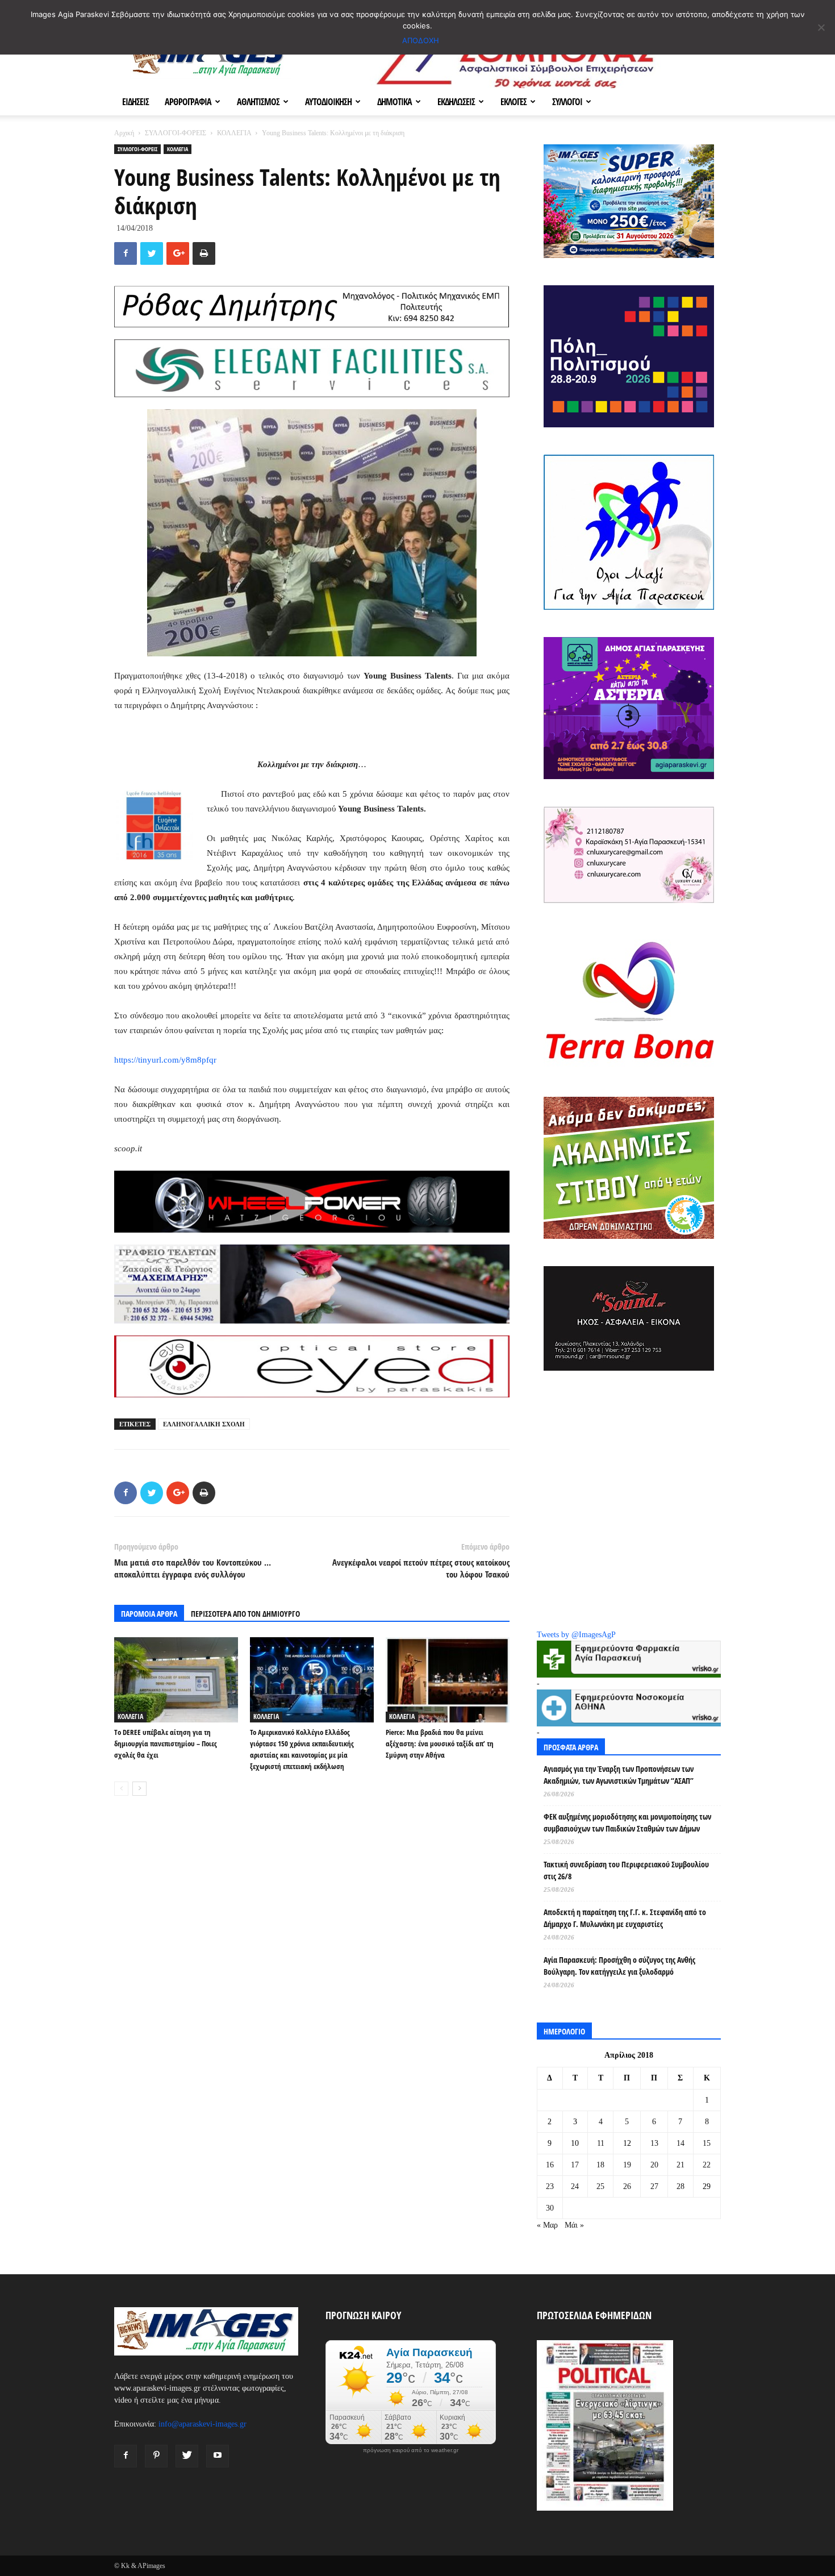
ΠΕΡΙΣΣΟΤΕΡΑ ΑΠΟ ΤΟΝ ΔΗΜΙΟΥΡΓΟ (245, 1614)
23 (550, 2186)
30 (550, 2208)
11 (601, 2143)
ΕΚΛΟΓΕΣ (513, 102)
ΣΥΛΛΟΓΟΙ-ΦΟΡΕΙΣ (176, 133)
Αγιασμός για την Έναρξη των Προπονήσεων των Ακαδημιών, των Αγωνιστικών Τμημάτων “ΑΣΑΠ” (619, 1775)
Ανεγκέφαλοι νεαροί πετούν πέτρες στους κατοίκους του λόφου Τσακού (421, 1568)
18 (600, 2165)
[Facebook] (126, 2456)
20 (654, 2165)
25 (600, 2186)
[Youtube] (218, 2456)
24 (575, 2186)
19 (627, 2165)
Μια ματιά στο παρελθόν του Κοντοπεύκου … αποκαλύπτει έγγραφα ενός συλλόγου (193, 1568)
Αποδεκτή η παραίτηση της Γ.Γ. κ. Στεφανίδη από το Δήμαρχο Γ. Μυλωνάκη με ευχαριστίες (625, 1918)
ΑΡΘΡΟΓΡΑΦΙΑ (188, 102)
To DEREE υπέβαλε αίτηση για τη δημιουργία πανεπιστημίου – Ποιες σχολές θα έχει (166, 1743)
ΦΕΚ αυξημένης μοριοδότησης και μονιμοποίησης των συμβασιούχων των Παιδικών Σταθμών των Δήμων (627, 1822)
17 (575, 2165)
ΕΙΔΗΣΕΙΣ (135, 102)
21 (680, 2165)
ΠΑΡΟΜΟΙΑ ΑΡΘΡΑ (149, 1614)
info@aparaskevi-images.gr (203, 2424)
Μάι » (574, 2225)
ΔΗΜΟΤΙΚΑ (394, 102)
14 (680, 2143)
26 (627, 2186)
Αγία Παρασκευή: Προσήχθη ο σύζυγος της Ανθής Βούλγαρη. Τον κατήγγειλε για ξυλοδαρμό (619, 1966)
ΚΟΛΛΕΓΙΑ (234, 133)
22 (707, 2165)
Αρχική (124, 133)
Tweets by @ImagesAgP (576, 1635)
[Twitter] (187, 2456)
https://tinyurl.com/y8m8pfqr (165, 1060)
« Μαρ (547, 2225)
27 (654, 2186)
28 (680, 2186)
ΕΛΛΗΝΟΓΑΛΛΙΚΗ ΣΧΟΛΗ (204, 1424)
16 (550, 2165)
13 (654, 2143)
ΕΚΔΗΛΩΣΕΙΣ (456, 102)
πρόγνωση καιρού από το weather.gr (411, 2450)
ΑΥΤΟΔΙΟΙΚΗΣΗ (328, 102)
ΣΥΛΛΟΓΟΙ (567, 102)
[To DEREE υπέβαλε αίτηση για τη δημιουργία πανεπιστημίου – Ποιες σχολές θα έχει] (176, 1680)
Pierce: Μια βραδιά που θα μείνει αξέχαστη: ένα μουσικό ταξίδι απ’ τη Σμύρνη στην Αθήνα (440, 1743)
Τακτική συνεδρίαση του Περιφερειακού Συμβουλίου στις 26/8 (626, 1870)
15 (707, 2143)
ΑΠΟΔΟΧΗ (421, 40)
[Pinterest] (156, 2456)
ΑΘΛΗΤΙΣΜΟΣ (258, 102)
